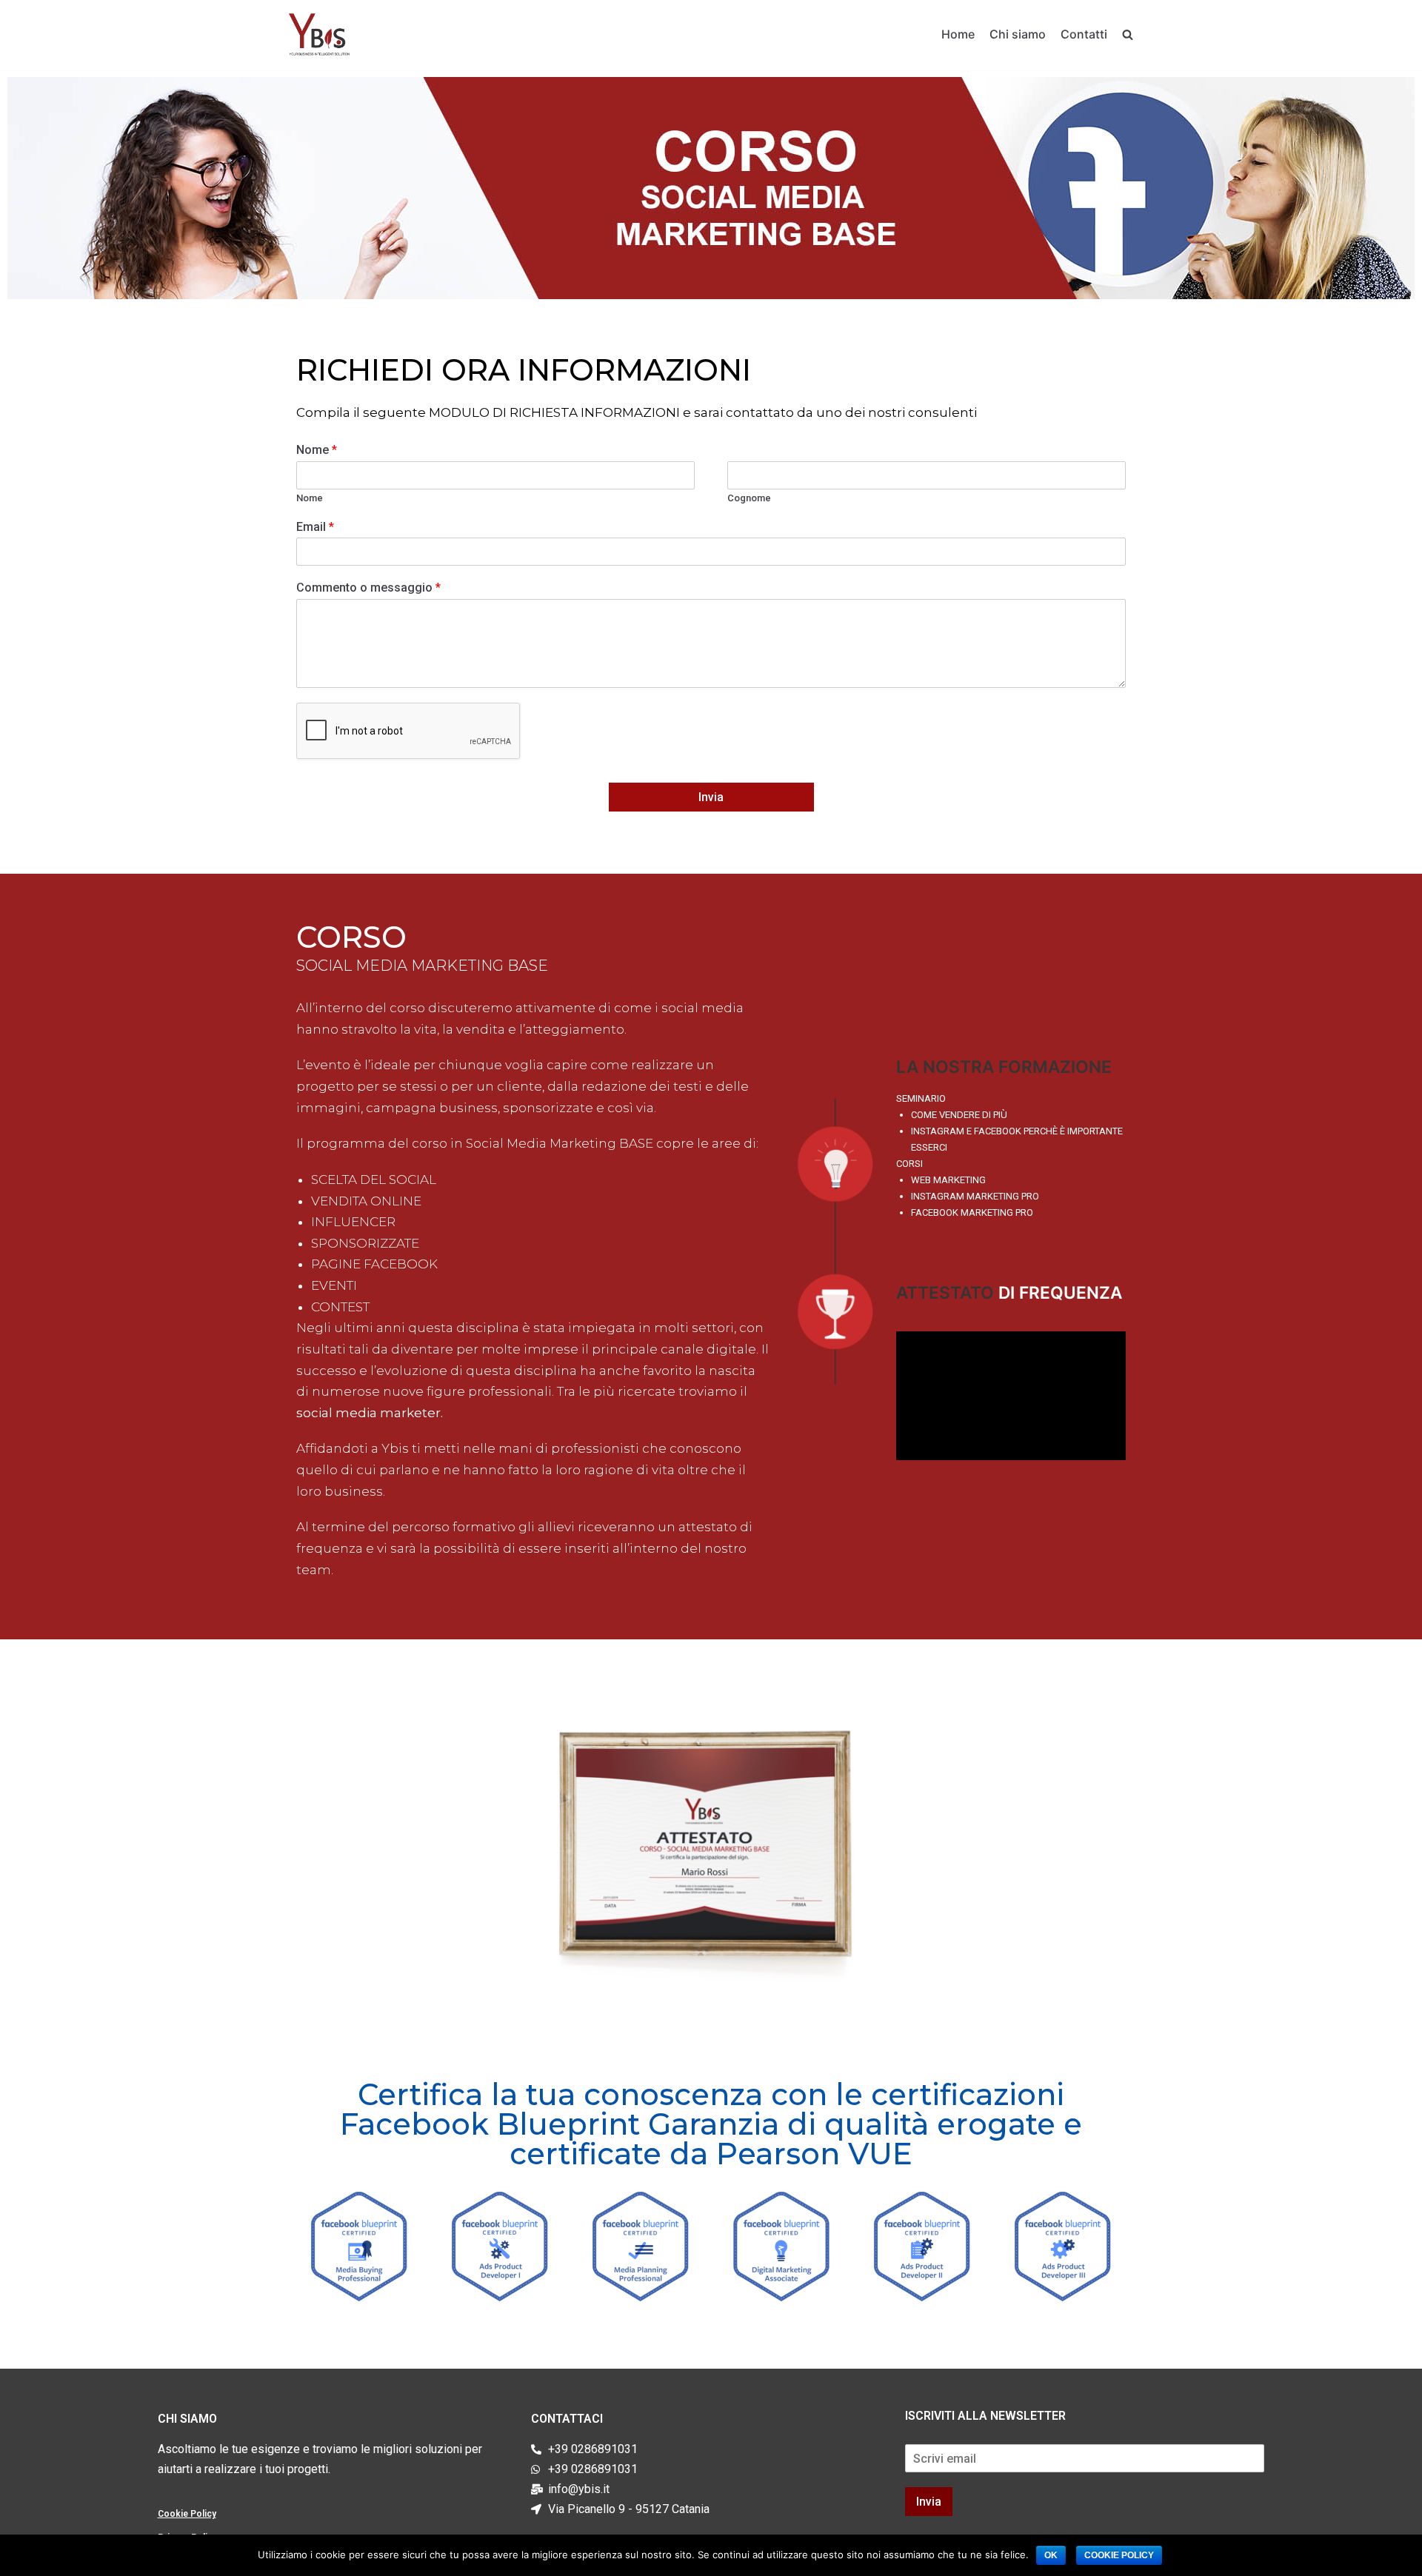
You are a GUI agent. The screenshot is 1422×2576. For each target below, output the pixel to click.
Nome (317, 450)
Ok (1051, 2555)
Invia (711, 797)
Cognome (749, 498)
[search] (1128, 34)
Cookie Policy (187, 2514)
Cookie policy (1119, 2555)
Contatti (1084, 34)
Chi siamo (1018, 34)
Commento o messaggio (368, 588)
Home (958, 34)
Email (315, 527)
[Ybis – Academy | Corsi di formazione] (319, 35)
